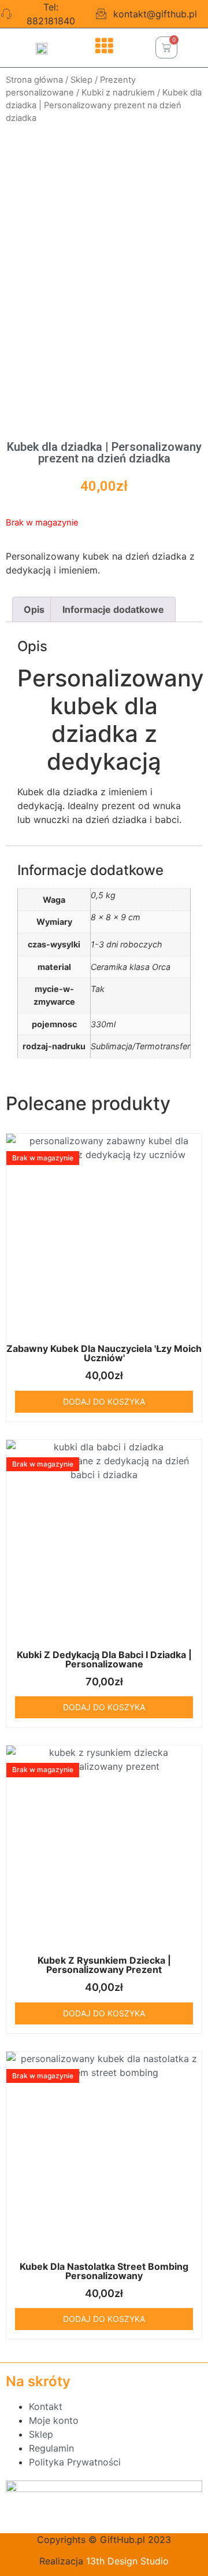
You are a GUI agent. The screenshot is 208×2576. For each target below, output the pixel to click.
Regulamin (51, 2448)
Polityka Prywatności (75, 2462)
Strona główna (34, 80)
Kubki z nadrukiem (118, 93)
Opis (34, 609)
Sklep (81, 80)
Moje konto (54, 2420)
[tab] (34, 609)
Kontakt (46, 2406)
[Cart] (166, 47)
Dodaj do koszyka (104, 1401)
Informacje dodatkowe (113, 609)
